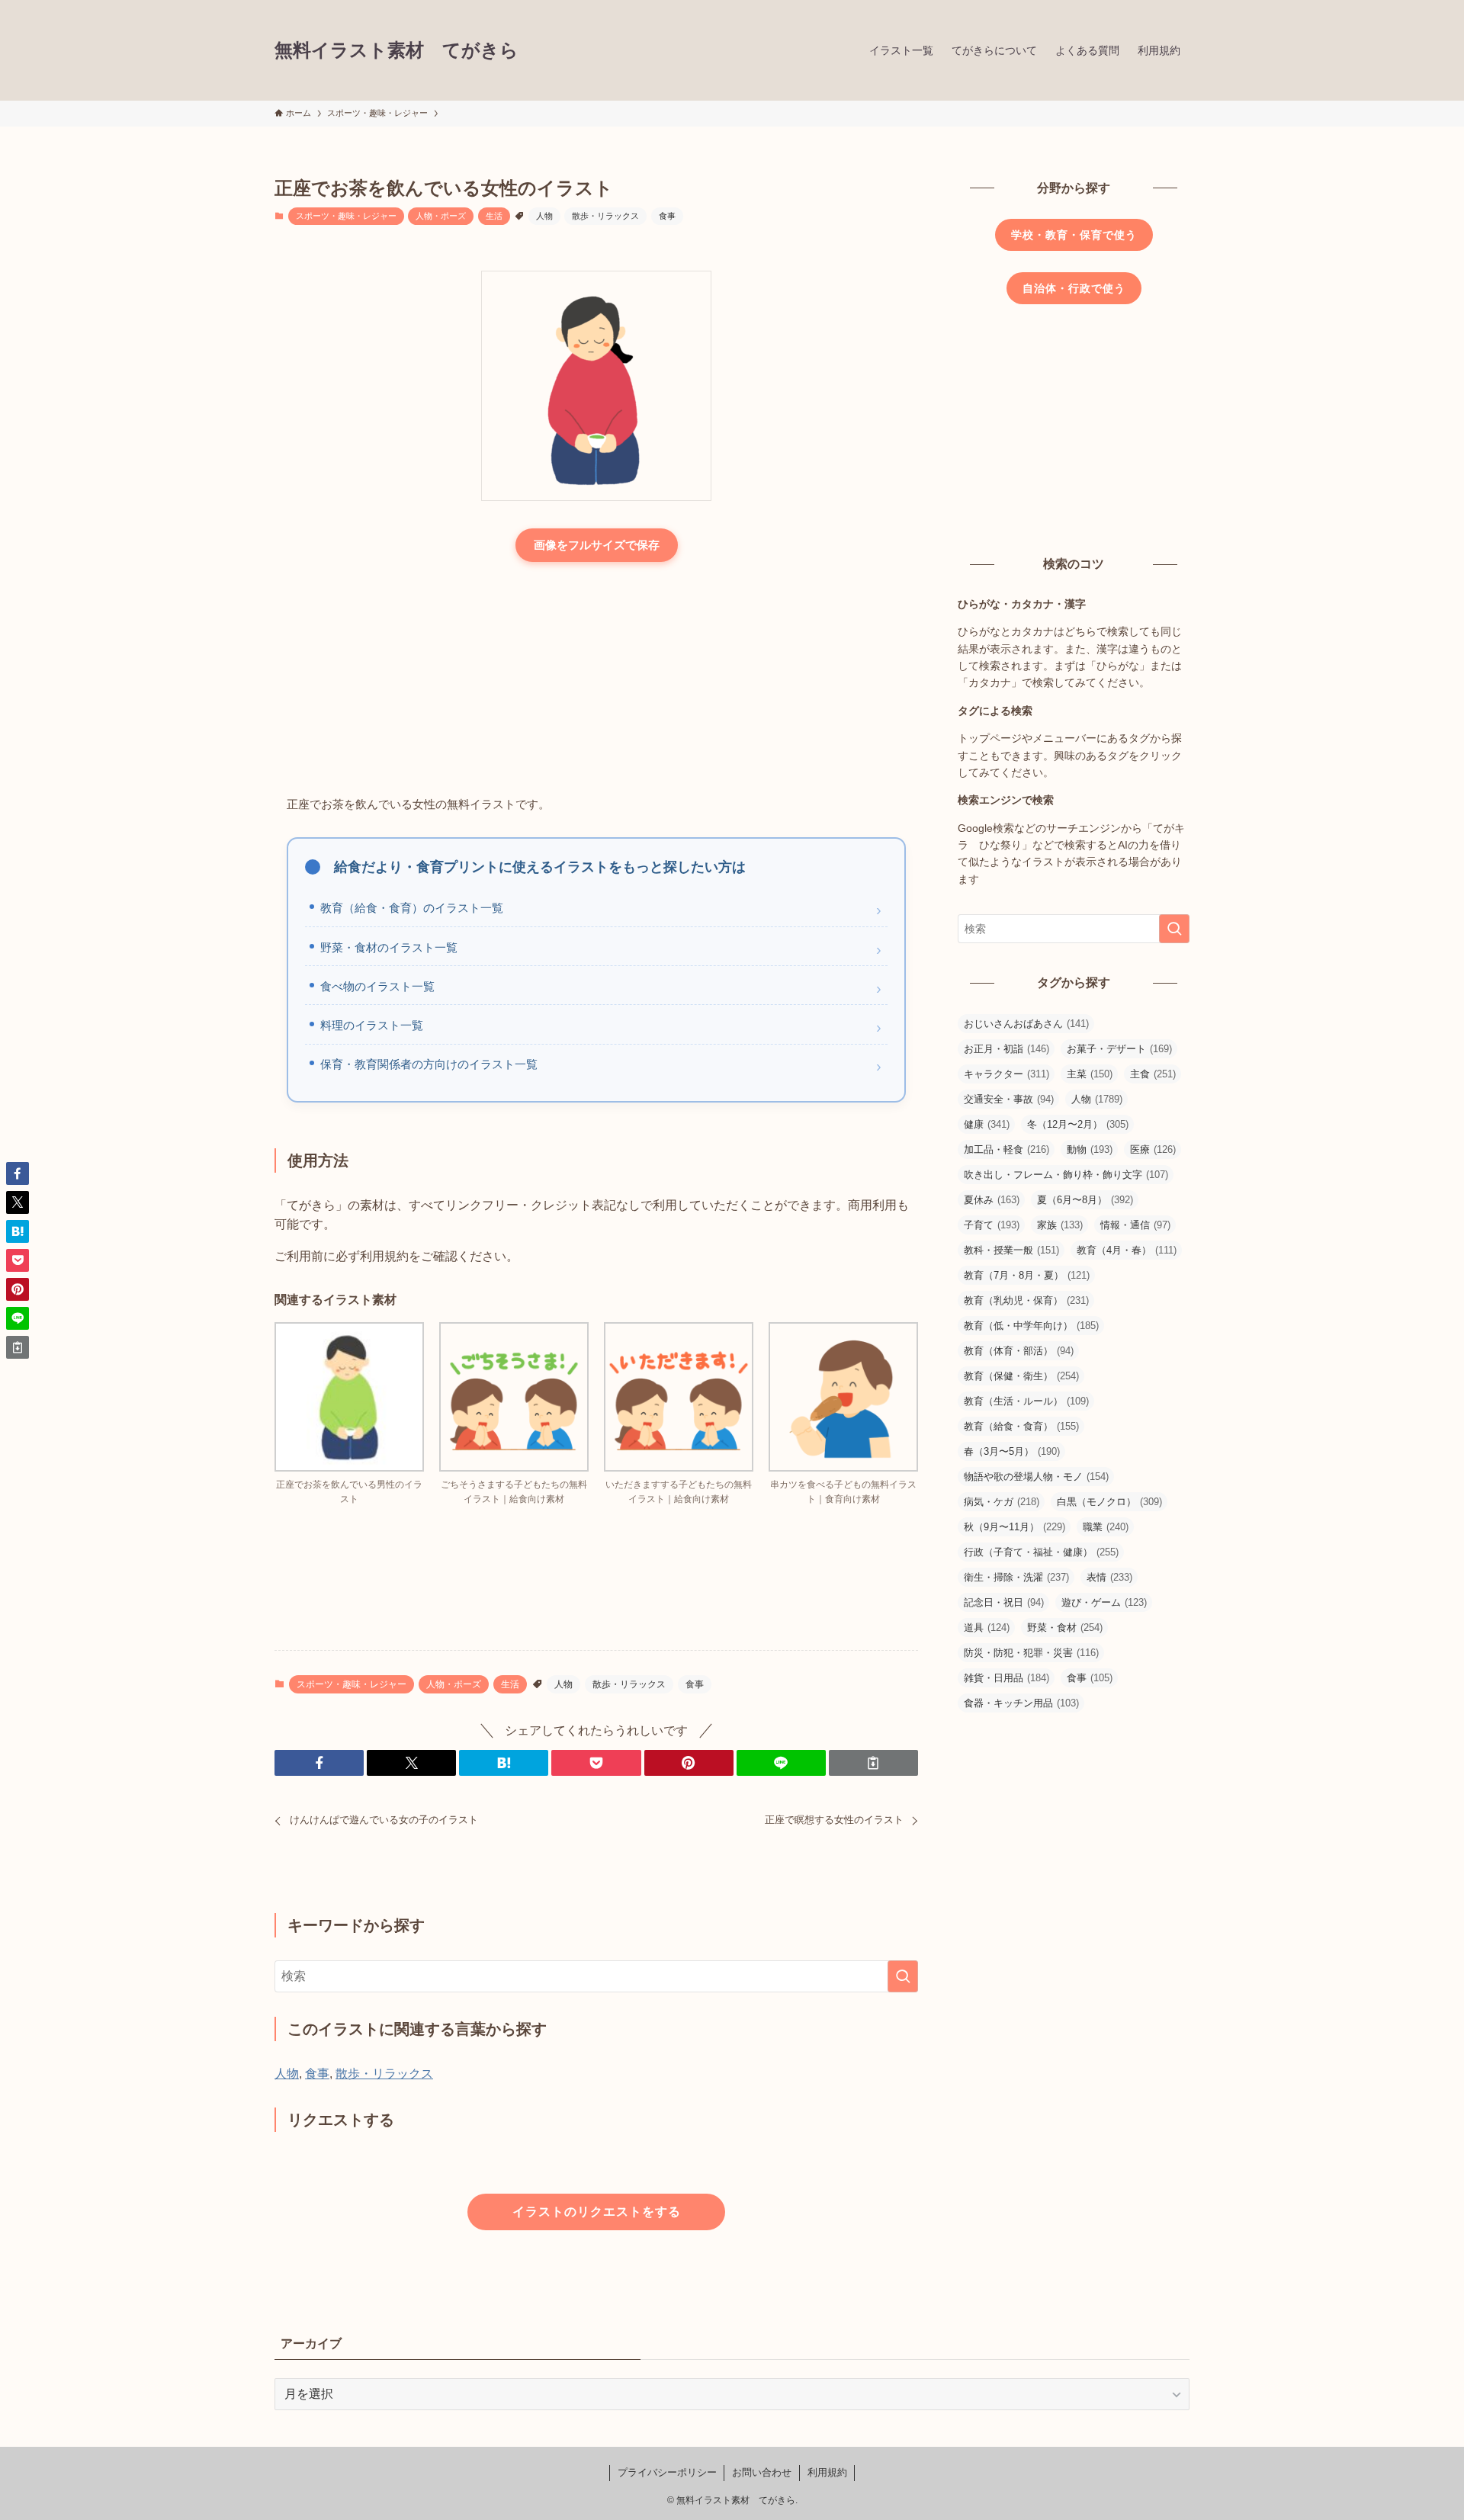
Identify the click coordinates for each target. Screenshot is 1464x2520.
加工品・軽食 (1006, 1149)
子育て (992, 1225)
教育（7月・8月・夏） (1027, 1275)
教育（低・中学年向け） (1031, 1326)
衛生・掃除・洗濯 (1016, 1577)
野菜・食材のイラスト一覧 (389, 947)
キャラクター (1006, 1074)
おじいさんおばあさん (1026, 1024)
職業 (1106, 1527)
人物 (544, 216)
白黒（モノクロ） (1109, 1502)
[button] (319, 1763)
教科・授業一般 (1011, 1250)
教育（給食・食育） (1021, 1426)
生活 (494, 216)
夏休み (992, 1200)
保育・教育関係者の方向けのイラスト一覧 (429, 1064)
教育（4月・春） (1127, 1250)
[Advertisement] (596, 680)
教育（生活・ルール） (1026, 1401)
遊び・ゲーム (1104, 1602)
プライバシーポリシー (667, 2472)
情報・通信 (1135, 1225)
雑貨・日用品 (1006, 1678)
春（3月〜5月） (1012, 1451)
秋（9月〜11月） (1015, 1527)
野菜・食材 (1065, 1628)
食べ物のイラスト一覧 (377, 986)
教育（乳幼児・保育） (1026, 1300)
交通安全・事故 (1009, 1099)
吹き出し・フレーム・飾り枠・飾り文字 (1066, 1175)
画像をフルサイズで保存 (597, 545)
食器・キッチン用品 (1021, 1703)
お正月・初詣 (1006, 1049)
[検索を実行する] (903, 1976)
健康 (987, 1124)
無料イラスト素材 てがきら (396, 50)
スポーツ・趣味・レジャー (346, 216)
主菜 (1090, 1074)
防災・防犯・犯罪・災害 (1031, 1653)
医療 (1153, 1149)
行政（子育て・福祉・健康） (1041, 1552)
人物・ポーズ (441, 216)
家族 (1060, 1225)
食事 (667, 216)
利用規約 (827, 2472)
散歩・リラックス (605, 216)
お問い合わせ (762, 2472)
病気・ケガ (1002, 1502)
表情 (1109, 1577)
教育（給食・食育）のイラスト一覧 (412, 908)
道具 (987, 1628)
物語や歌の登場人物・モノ (1036, 1477)
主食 (1153, 1074)
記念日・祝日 (1004, 1602)
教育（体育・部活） (1019, 1351)
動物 (1090, 1149)
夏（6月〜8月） (1085, 1200)
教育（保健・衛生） (1021, 1376)
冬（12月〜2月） (1078, 1124)
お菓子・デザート (1119, 1049)
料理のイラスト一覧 (372, 1025)
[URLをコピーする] (873, 1763)
